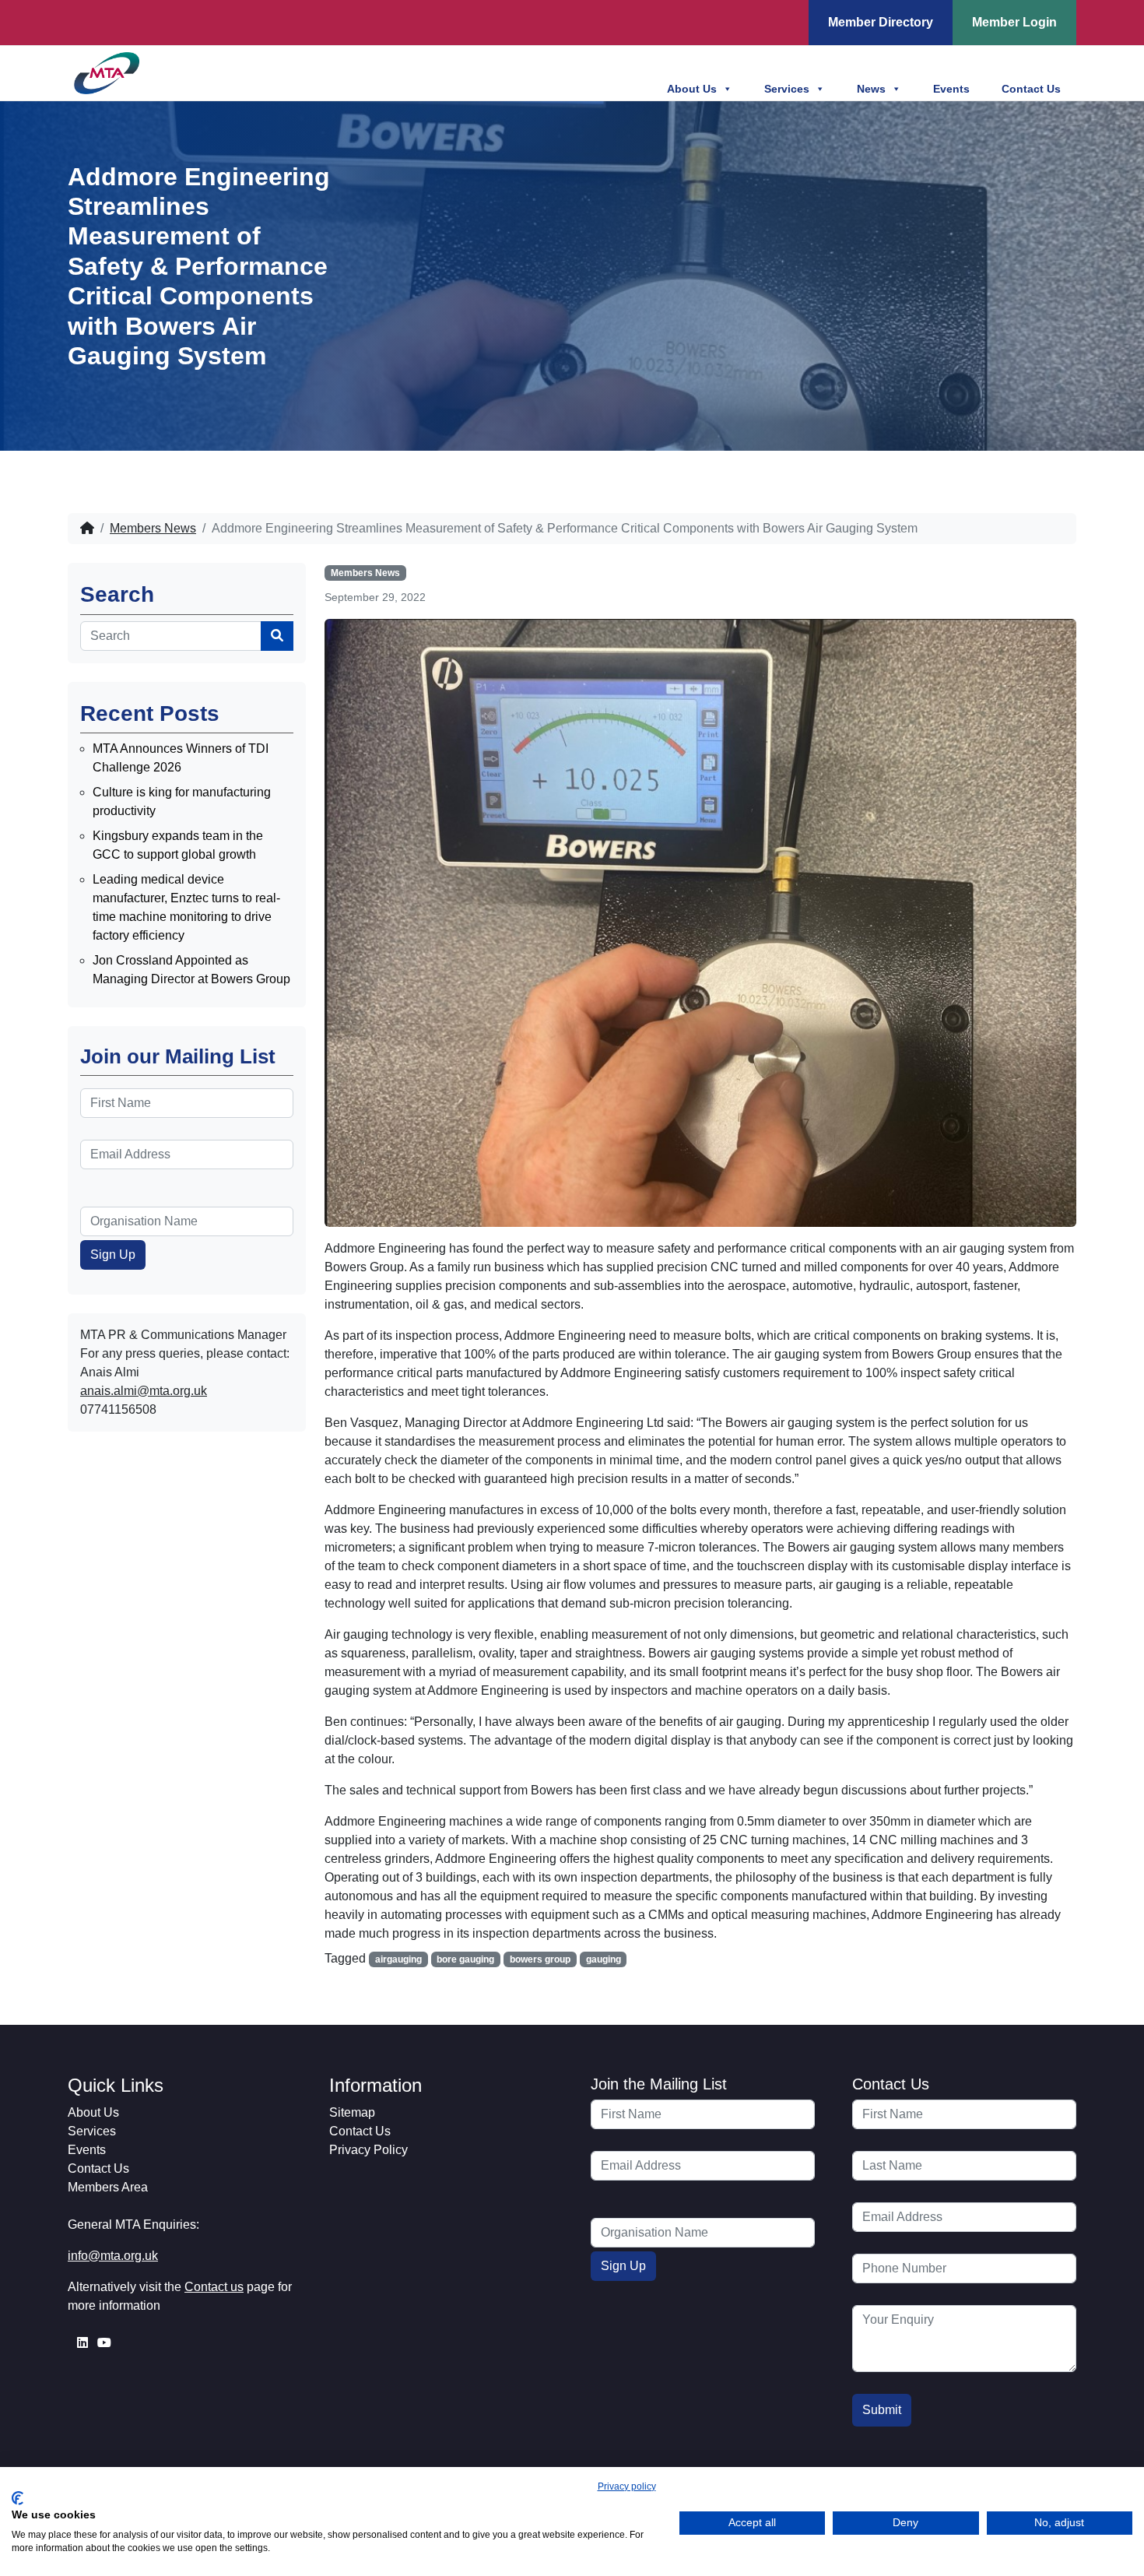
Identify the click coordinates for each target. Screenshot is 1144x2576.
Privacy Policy (368, 2150)
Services (787, 89)
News (871, 89)
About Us (692, 89)
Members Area (108, 2187)
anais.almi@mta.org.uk (144, 1391)
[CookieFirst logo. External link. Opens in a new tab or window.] (18, 2498)
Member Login (1014, 22)
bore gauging (465, 1959)
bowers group (540, 1959)
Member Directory (881, 22)
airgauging (398, 1959)
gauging (604, 1959)
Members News (153, 528)
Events (951, 89)
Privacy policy (627, 2486)
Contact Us (1031, 89)
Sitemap (352, 2112)
